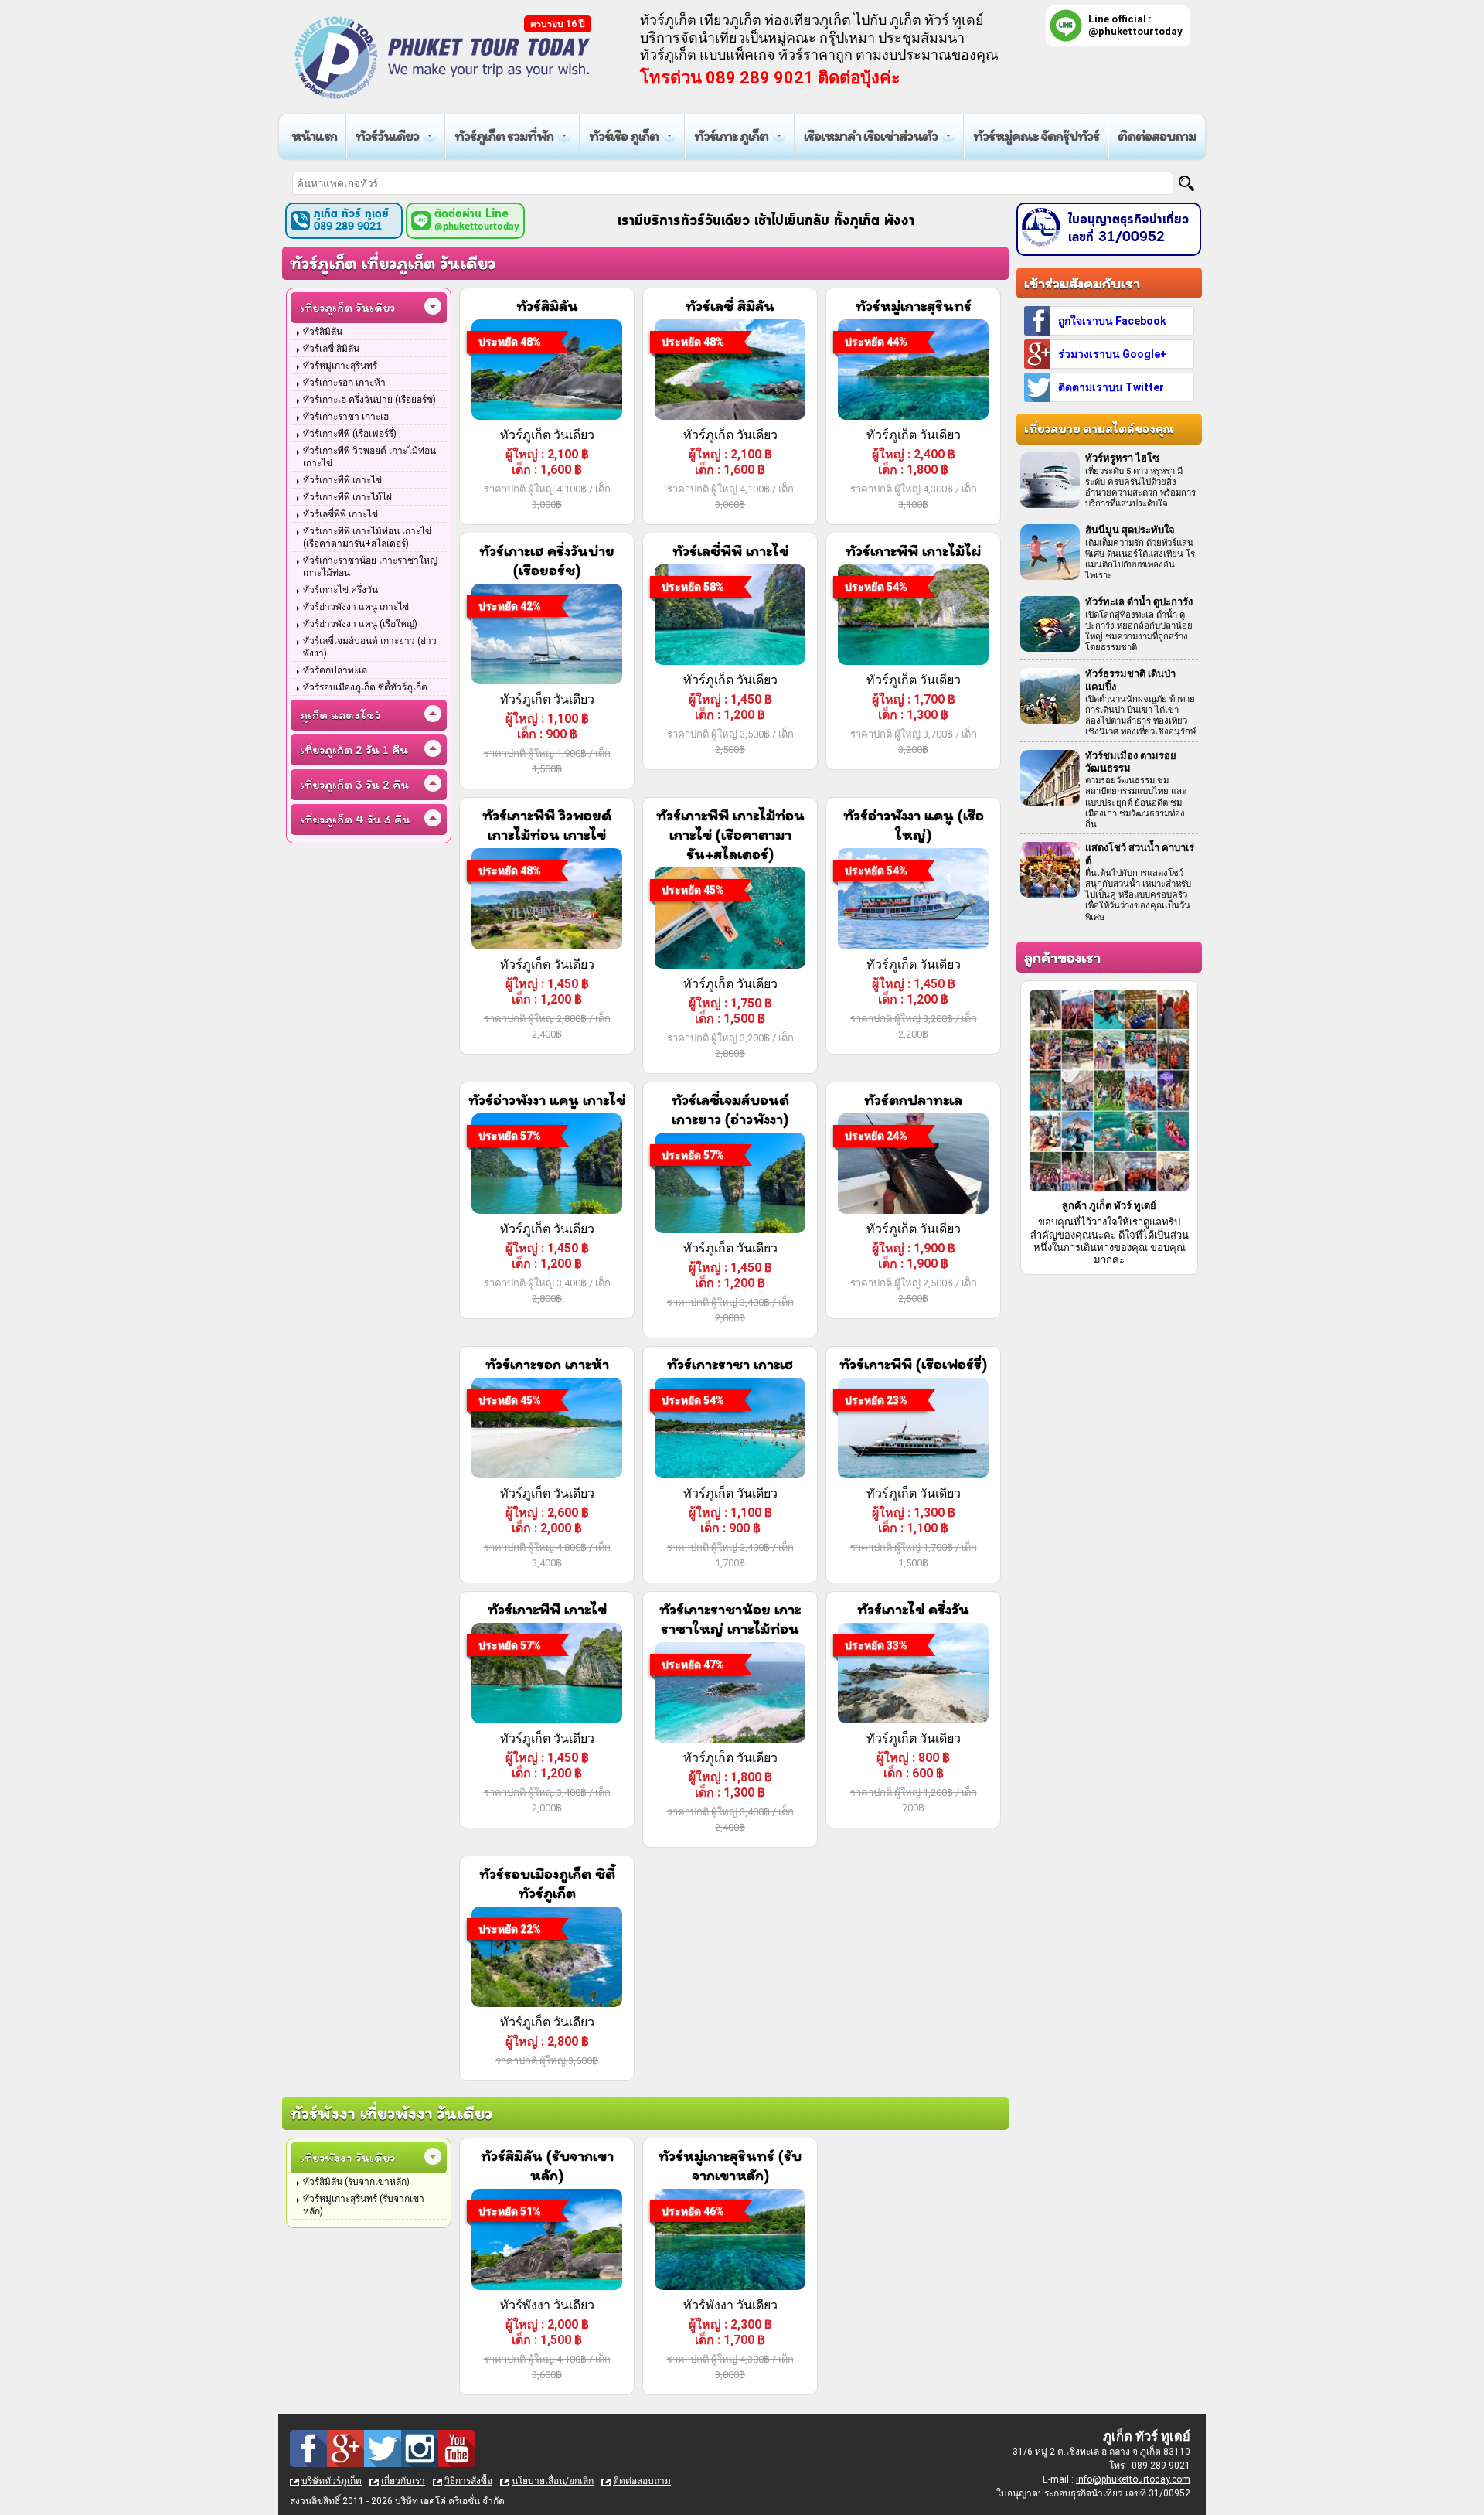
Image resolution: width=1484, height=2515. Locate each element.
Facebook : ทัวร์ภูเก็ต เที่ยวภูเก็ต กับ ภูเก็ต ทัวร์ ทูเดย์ (308, 2449)
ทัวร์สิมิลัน (323, 332)
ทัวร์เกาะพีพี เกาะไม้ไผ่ (347, 497)
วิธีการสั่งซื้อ (468, 2481)
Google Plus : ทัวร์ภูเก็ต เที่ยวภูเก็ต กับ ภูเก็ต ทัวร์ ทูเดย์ (345, 2449)
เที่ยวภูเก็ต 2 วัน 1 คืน (354, 750)
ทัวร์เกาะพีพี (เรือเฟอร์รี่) (350, 434)
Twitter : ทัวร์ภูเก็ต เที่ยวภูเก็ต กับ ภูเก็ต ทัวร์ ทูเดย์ (383, 2449)
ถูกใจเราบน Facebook (1112, 321)
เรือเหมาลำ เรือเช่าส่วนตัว (871, 136)
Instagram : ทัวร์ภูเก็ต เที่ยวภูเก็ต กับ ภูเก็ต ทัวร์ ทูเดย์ (420, 2449)
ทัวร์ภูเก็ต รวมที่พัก (504, 136)
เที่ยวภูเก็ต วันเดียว (347, 307)
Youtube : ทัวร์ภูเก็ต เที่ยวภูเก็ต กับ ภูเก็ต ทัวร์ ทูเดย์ (457, 2449)
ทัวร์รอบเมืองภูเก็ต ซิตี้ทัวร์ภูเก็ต (365, 687)
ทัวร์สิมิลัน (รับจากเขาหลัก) (356, 2182)
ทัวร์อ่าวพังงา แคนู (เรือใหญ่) (360, 624)
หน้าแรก (314, 136)
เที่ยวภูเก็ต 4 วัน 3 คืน (355, 819)
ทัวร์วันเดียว (387, 136)
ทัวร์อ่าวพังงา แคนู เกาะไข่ (356, 607)
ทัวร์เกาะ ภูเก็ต (731, 136)
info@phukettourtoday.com (1133, 2479)
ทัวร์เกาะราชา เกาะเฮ (346, 417)
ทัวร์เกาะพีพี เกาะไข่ (342, 480)
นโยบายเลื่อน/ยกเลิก (553, 2481)
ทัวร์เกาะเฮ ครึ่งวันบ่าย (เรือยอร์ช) (369, 400)
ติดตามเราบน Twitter (1111, 387)
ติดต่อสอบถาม (1157, 136)
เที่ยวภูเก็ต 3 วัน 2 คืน (354, 784)
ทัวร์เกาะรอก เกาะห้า (344, 383)
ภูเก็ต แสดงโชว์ (340, 715)
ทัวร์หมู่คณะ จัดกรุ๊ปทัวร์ (1036, 136)
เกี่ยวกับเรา (403, 2481)
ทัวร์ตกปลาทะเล (335, 670)
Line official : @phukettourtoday (1135, 25)
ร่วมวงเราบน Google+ (1113, 354)
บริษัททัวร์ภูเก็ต (332, 2481)
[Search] (1186, 183)
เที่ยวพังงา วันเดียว (347, 2157)
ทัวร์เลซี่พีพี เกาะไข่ (340, 514)
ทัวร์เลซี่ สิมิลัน (331, 349)
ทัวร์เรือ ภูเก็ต (624, 136)
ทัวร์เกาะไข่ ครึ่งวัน (340, 590)
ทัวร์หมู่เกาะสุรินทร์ (340, 366)
